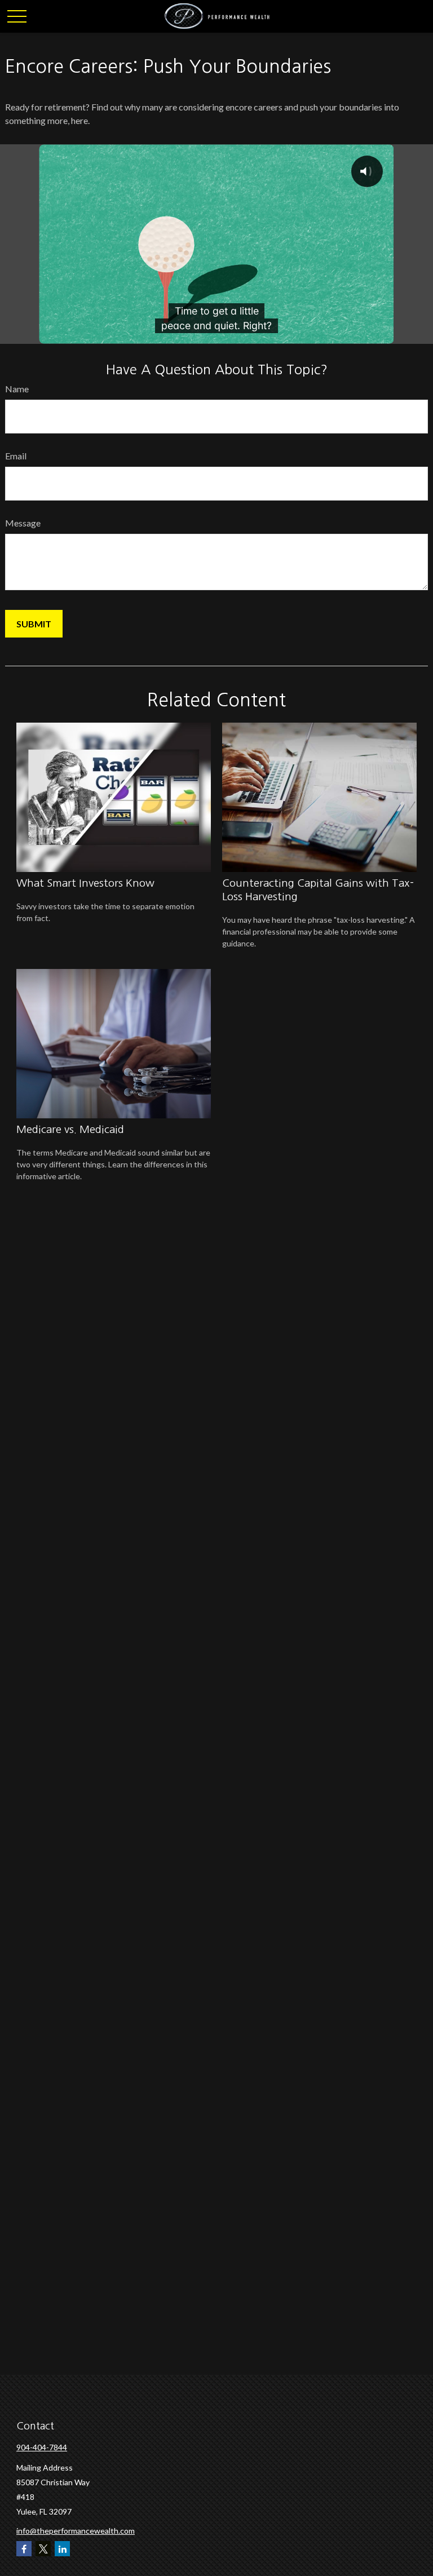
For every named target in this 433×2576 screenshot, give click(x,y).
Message (23, 523)
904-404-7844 (42, 2447)
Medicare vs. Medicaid (70, 1129)
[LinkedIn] (62, 2549)
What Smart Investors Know (85, 883)
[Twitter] (43, 2549)
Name (17, 389)
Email (16, 456)
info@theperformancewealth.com (76, 2531)
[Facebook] (24, 2549)
